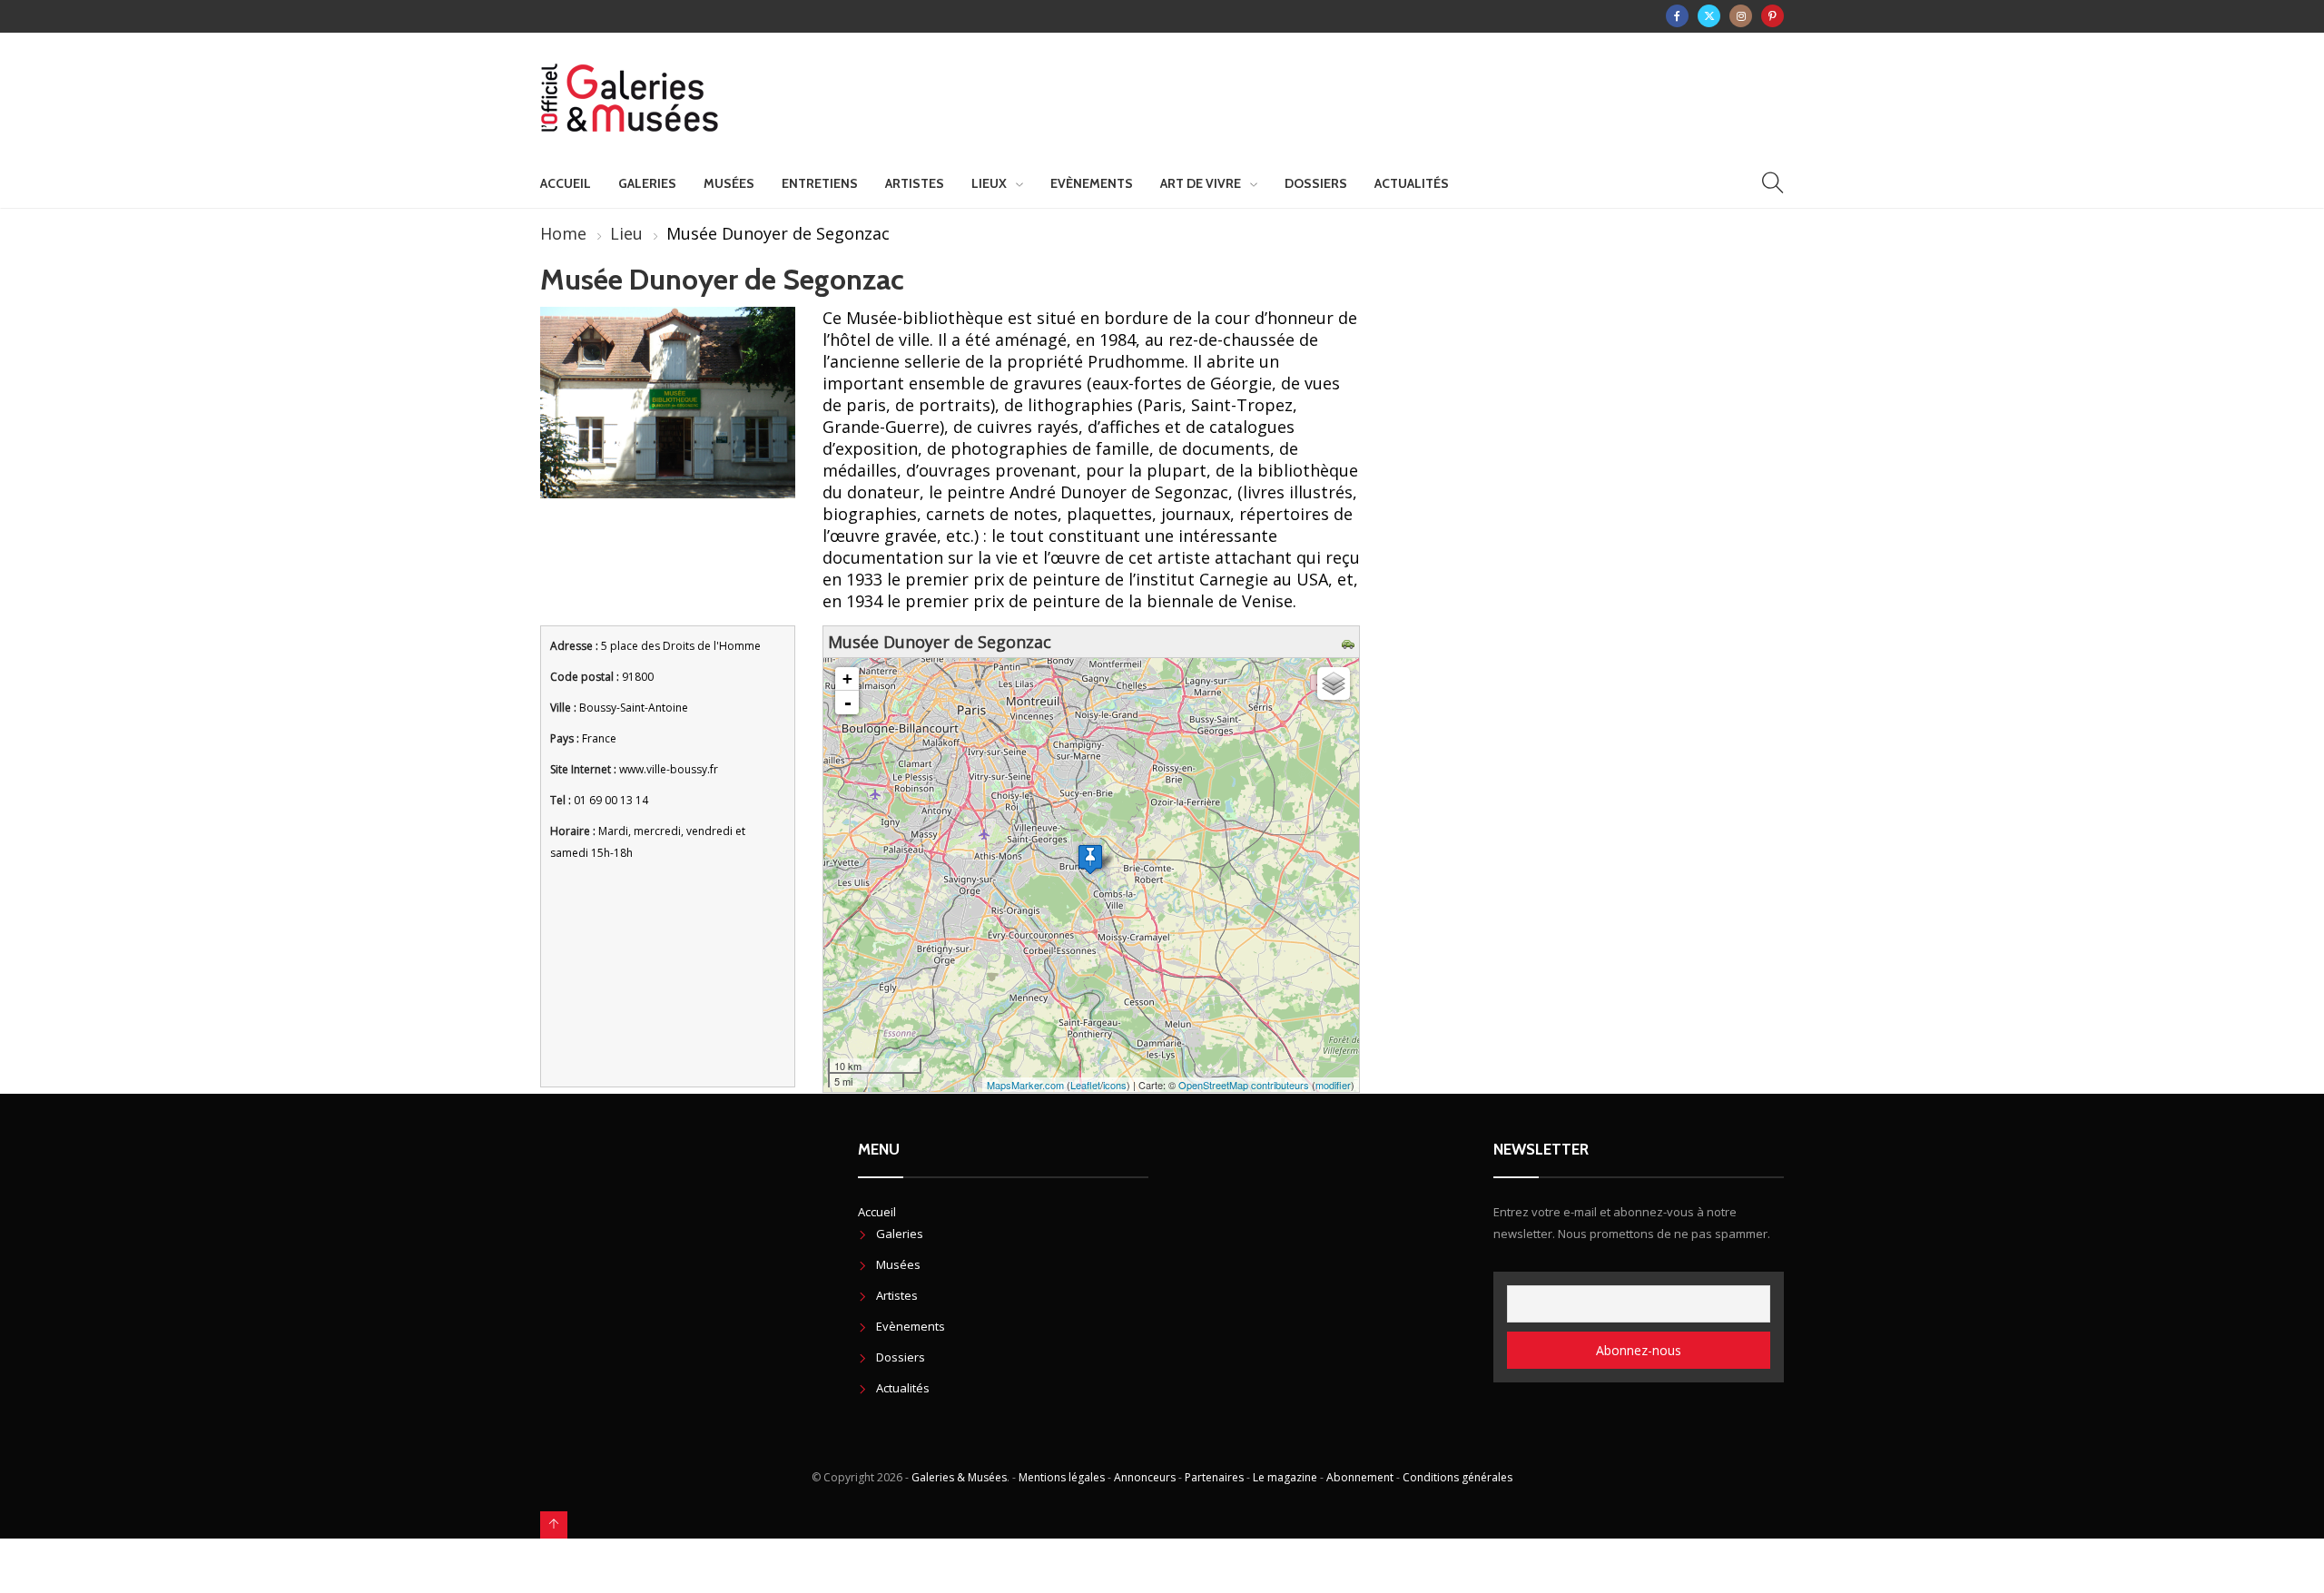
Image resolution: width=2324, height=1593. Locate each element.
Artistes (915, 183)
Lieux (989, 183)
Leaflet (1085, 1085)
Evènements (1092, 183)
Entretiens (820, 183)
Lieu (626, 233)
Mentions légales (1062, 1477)
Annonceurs (1145, 1477)
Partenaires (1214, 1477)
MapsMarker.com (1025, 1085)
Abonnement (1360, 1477)
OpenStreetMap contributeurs (1244, 1085)
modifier (1333, 1085)
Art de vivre (1201, 183)
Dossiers (1316, 183)
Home (563, 233)
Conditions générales (1457, 1477)
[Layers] (1334, 683)
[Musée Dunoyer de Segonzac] (1090, 859)
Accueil (566, 183)
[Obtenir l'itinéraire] (1350, 642)
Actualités (1412, 183)
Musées (729, 183)
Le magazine (1285, 1477)
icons (1115, 1085)
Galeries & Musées (959, 1477)
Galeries (647, 183)
